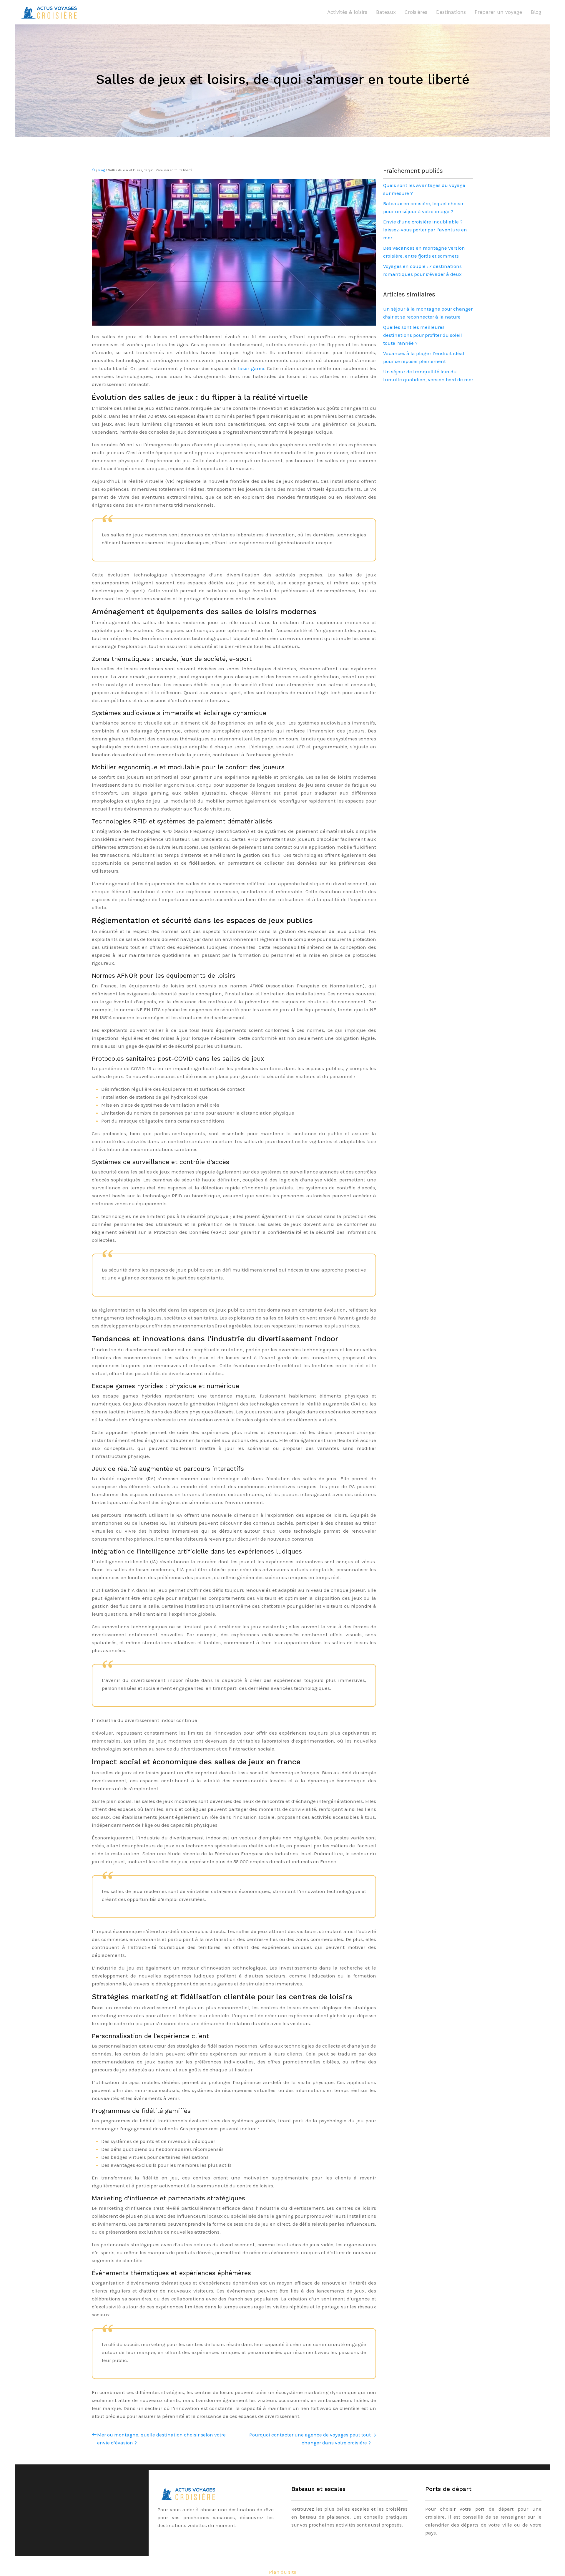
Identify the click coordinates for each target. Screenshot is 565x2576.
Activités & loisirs (347, 12)
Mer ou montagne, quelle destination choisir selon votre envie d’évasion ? (161, 2439)
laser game (250, 368)
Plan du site (283, 2572)
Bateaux (386, 12)
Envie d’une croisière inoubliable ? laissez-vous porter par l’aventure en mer (425, 230)
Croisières (416, 12)
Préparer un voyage (498, 12)
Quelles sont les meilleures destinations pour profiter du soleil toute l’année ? (423, 335)
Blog (536, 12)
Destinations (451, 12)
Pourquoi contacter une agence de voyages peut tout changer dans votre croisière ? (310, 2439)
